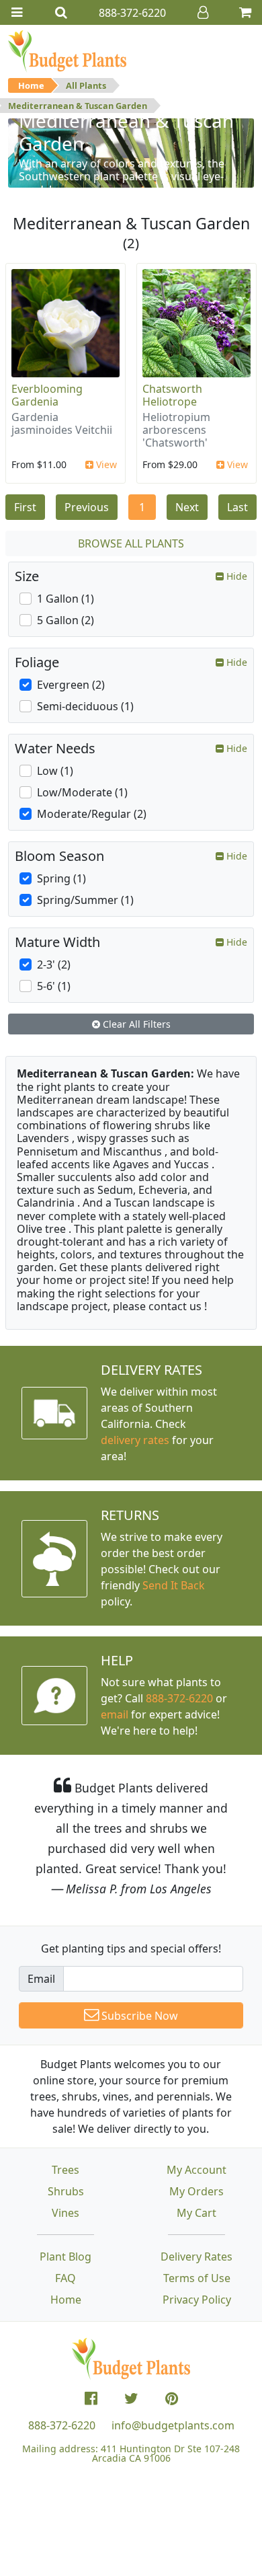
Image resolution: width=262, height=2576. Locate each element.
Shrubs (66, 2191)
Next (187, 507)
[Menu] (17, 12)
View (105, 464)
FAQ (65, 2278)
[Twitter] (131, 2398)
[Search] (61, 12)
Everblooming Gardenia (47, 395)
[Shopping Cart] (245, 12)
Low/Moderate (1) (82, 792)
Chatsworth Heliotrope (172, 395)
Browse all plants (131, 543)
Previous (87, 507)
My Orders (196, 2191)
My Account (196, 2170)
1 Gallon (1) (65, 599)
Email (41, 1979)
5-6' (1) (54, 986)
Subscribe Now (138, 2016)
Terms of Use (197, 2278)
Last (237, 507)
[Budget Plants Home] (67, 50)
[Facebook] (91, 2398)
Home (31, 85)
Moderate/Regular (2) (92, 814)
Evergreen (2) (71, 685)
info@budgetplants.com (173, 2425)
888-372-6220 (179, 1698)
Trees (65, 2170)
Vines (65, 2213)
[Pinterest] (172, 2398)
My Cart (196, 2213)
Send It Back (174, 1585)
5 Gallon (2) (65, 620)
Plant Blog (65, 2257)
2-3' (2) (54, 964)
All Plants (86, 85)
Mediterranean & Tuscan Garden (78, 106)
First (25, 507)
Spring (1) (61, 878)
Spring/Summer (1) (85, 900)
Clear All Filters (135, 1024)
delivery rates (135, 1440)
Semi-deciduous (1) (85, 706)
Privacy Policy (197, 2300)
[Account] (203, 12)
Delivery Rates (196, 2257)
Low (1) (55, 771)
